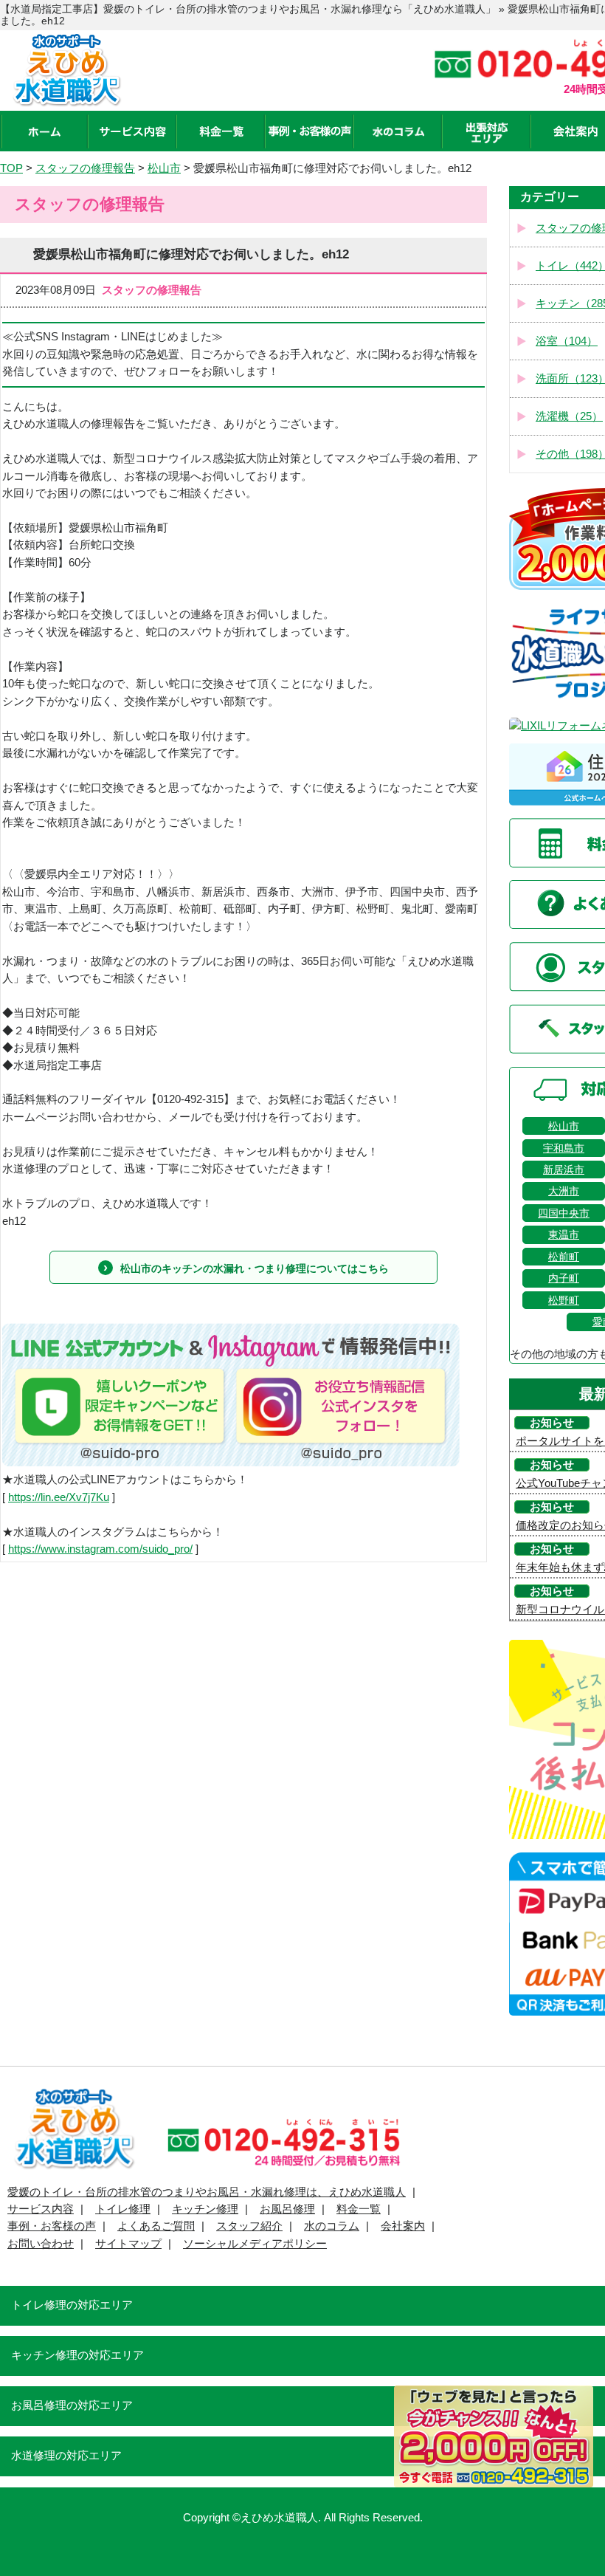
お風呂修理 (287, 2209)
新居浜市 (564, 1169)
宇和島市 (564, 1148)
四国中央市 (564, 1213)
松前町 (564, 1257)
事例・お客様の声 (52, 2226)
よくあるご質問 (156, 2226)
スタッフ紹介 (249, 2226)
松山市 (564, 1126)
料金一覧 (359, 2209)
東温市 (564, 1234)
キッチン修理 (205, 2209)
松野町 (564, 1300)
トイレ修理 (123, 2209)
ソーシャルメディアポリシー (255, 2244)
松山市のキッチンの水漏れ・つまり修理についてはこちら (255, 1268)
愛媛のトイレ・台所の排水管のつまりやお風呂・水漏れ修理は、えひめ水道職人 (207, 2192)
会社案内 (403, 2226)
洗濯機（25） (569, 416)
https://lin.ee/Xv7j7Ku (59, 1497)
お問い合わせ (41, 2244)
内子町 (564, 1278)
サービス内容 (41, 2209)
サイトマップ (128, 2244)
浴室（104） (567, 341)
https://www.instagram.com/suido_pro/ (100, 1549)
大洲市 (564, 1191)
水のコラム (332, 2226)
